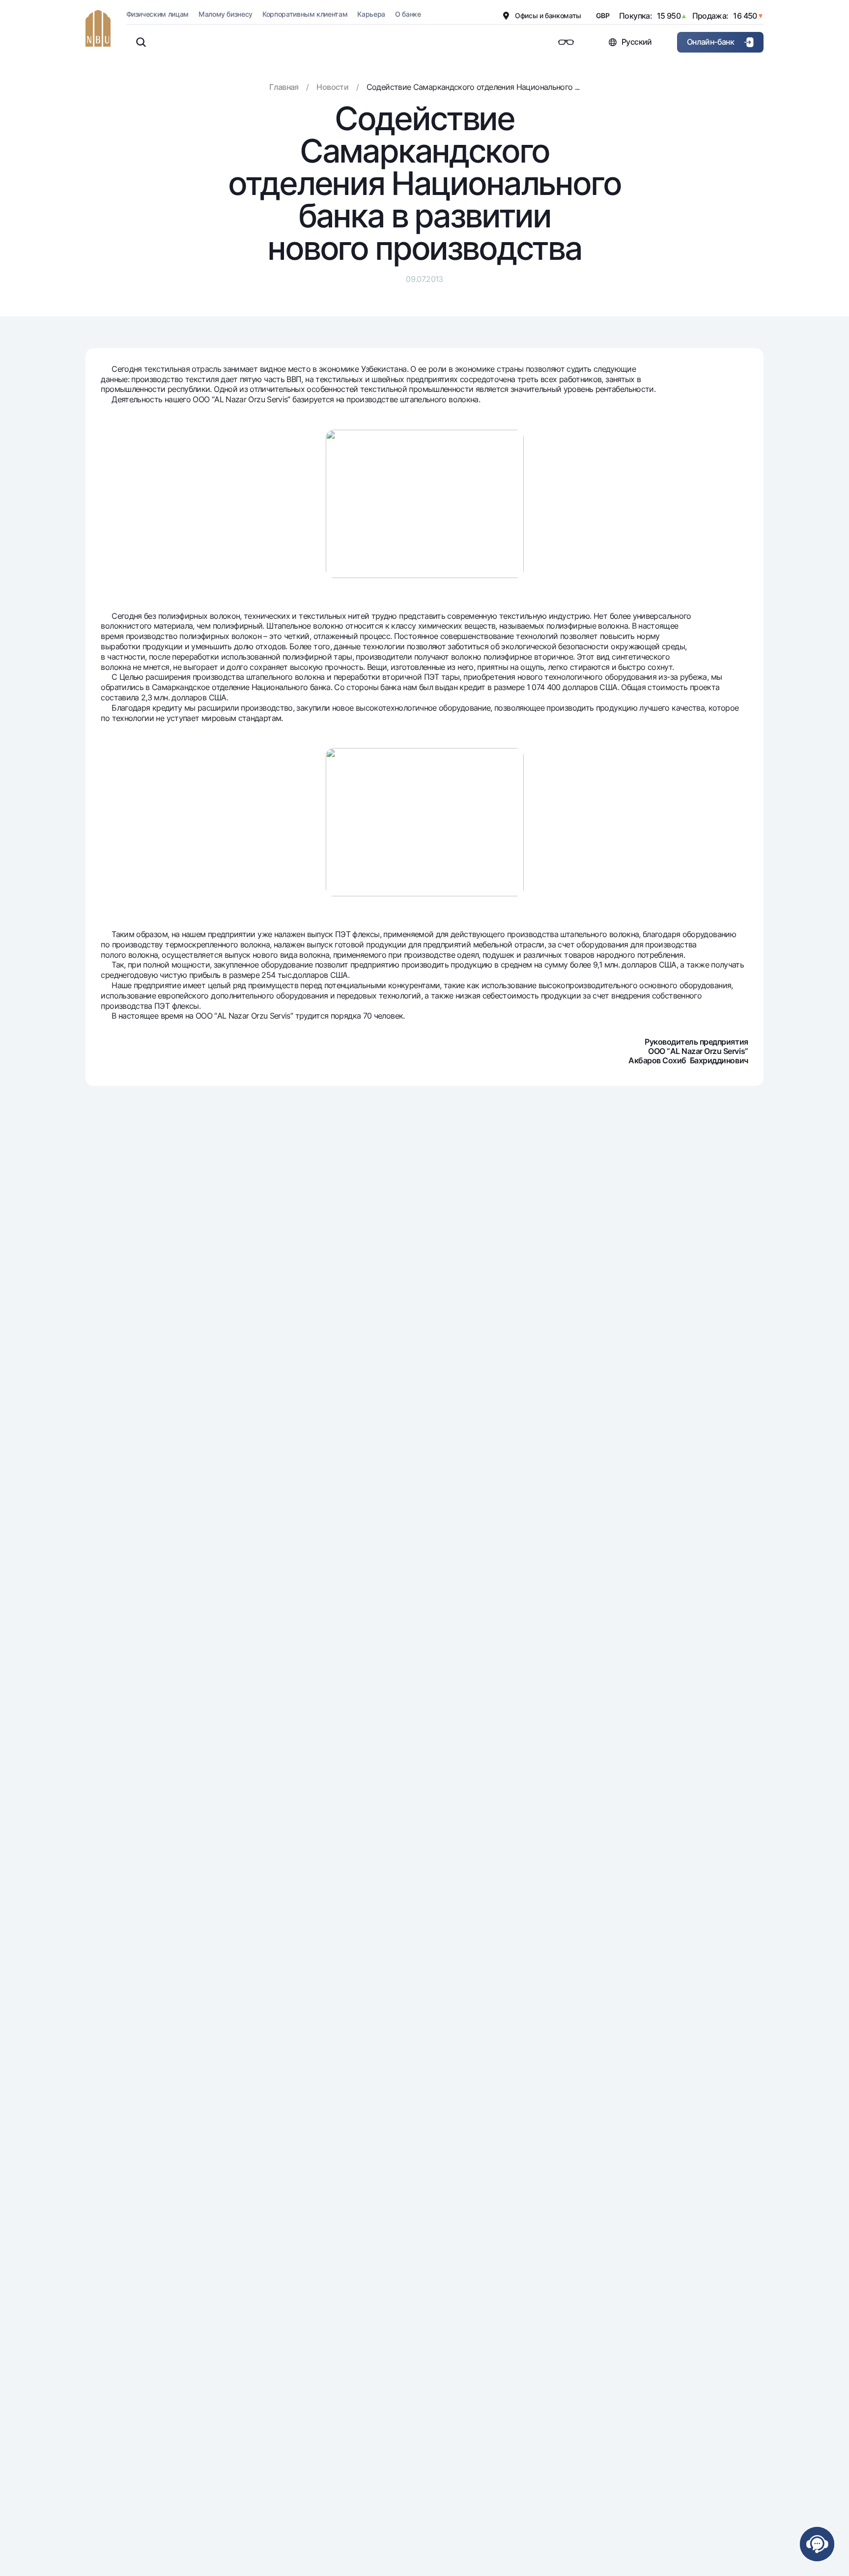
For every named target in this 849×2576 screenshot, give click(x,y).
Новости (332, 87)
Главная (284, 87)
